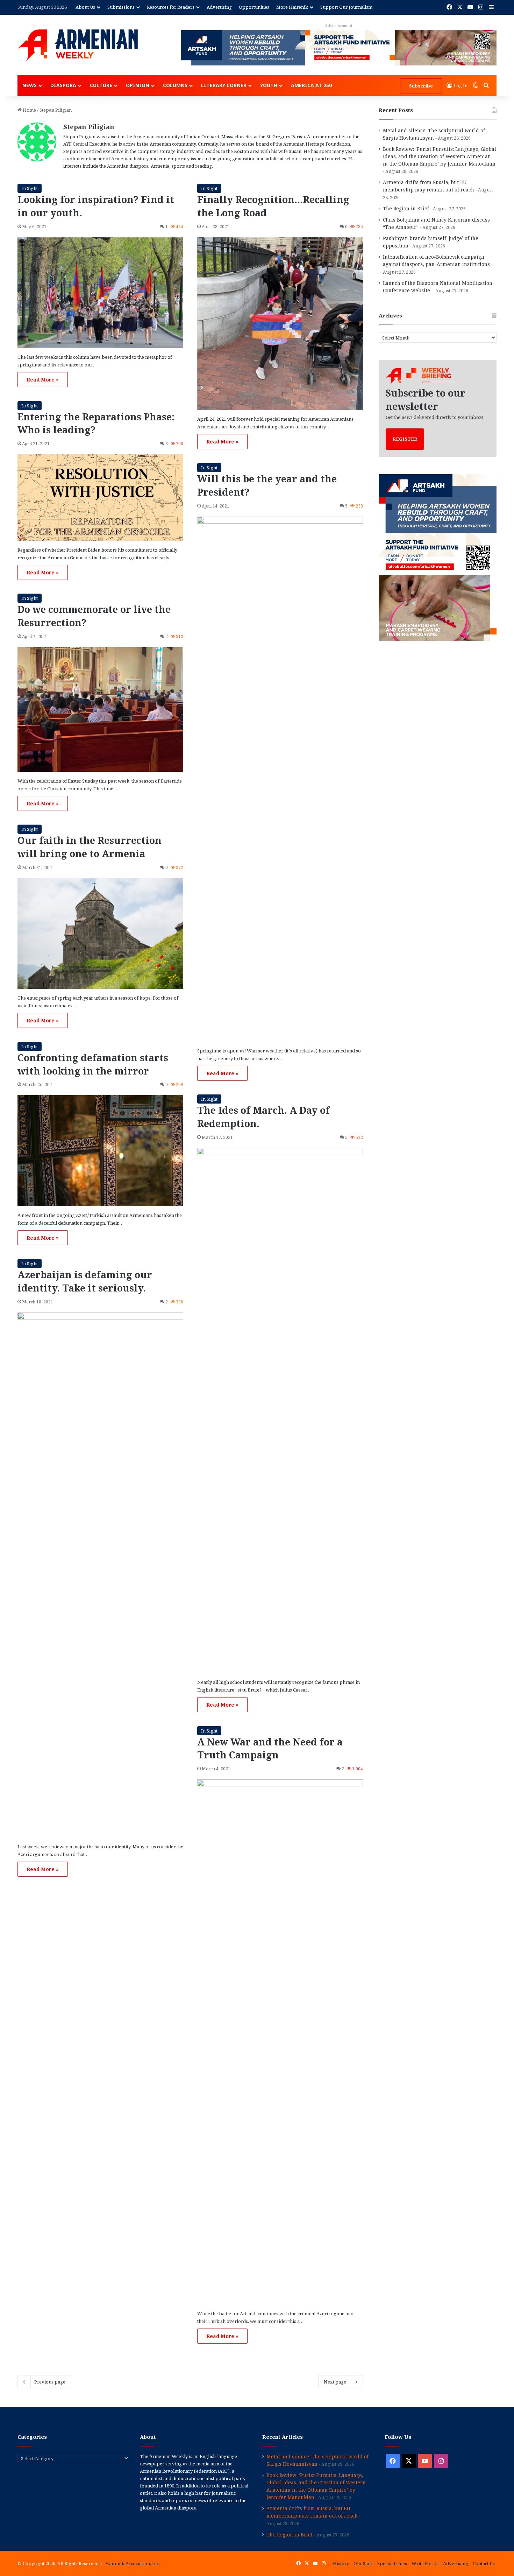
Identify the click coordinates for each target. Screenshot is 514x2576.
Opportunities (254, 7)
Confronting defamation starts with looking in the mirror (93, 1064)
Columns (175, 85)
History (341, 2563)
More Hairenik (292, 7)
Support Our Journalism (346, 7)
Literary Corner (224, 85)
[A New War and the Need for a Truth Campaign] (280, 2042)
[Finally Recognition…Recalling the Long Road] (280, 324)
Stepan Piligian (89, 127)
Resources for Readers (171, 7)
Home (29, 110)
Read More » (43, 380)
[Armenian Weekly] (78, 45)
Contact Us (484, 2563)
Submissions (121, 7)
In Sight (30, 188)
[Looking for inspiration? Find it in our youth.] (100, 293)
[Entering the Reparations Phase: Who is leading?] (100, 497)
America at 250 (311, 85)
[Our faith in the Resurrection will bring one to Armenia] (100, 933)
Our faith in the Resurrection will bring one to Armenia (90, 847)
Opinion (138, 85)
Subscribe (421, 86)
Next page (335, 2382)
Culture (101, 85)
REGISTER (405, 439)
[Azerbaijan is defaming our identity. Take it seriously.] (100, 1575)
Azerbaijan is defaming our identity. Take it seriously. (85, 1281)
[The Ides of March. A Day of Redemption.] (280, 1410)
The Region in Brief (406, 208)
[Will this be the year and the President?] (280, 779)
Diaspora (63, 85)
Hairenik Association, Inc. (133, 2563)
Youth (269, 85)
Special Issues (392, 2563)
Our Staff (363, 2563)
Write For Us (425, 2563)
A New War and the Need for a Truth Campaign (270, 1748)
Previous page (50, 2382)
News (30, 85)
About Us (85, 7)
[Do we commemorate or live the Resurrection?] (100, 709)
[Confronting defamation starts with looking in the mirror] (100, 1150)
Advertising (219, 7)
